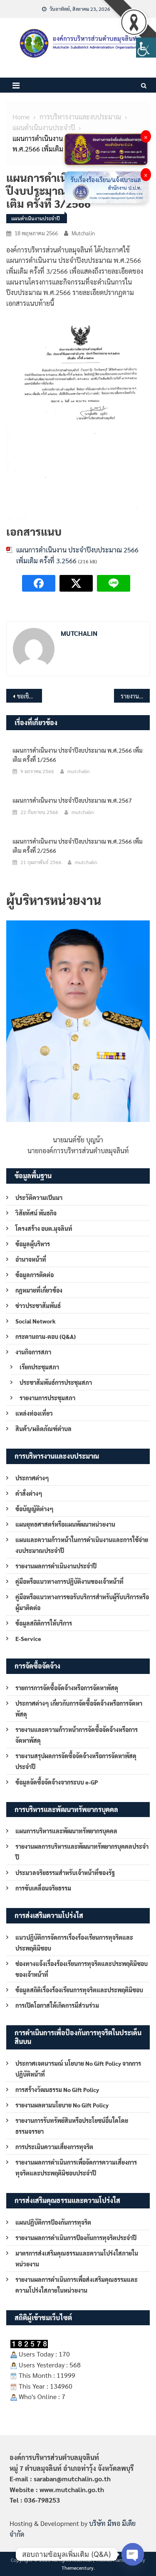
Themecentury (78, 2568)
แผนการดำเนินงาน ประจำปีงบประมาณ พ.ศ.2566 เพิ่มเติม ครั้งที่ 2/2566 (78, 846)
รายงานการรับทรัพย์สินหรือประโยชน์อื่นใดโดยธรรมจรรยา (72, 2126)
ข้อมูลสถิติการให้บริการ (44, 1623)
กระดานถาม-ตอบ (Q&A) (46, 1336)
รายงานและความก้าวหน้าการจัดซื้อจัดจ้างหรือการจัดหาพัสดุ (77, 1735)
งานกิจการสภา (33, 1352)
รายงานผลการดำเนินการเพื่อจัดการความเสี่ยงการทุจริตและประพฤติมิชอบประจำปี (76, 2168)
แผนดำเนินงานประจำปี (36, 218)
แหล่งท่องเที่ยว (34, 1413)
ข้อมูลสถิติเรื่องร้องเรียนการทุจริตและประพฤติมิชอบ (79, 1990)
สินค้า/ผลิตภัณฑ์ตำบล (43, 1429)
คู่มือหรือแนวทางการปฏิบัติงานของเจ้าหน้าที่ (69, 1581)
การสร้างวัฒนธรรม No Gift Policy (57, 2090)
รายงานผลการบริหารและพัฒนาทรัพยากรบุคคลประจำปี (82, 1852)
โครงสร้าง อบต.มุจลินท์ (44, 1228)
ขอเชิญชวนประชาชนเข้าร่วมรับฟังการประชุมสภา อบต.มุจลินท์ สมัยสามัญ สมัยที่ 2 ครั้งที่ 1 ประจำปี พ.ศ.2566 (30, 696)
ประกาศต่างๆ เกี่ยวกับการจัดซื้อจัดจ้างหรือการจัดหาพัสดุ (79, 1709)
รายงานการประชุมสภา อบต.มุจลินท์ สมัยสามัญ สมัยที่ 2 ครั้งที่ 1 (135, 696)
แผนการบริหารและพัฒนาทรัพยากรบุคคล (66, 1831)
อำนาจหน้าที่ (31, 1259)
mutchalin (83, 233)
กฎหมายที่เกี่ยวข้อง (39, 1290)
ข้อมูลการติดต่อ (35, 1275)
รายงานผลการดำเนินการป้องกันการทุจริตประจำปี (76, 2238)
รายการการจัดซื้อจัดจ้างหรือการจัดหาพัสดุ (67, 1688)
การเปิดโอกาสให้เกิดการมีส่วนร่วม (57, 2005)
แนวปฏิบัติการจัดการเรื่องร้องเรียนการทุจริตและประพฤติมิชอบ (74, 1943)
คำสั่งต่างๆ (29, 1493)
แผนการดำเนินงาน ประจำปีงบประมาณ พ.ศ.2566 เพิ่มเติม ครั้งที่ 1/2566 (78, 755)
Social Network (36, 1321)
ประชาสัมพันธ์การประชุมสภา (56, 1382)
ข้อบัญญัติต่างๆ (35, 1509)
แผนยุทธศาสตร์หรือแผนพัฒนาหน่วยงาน (65, 1524)
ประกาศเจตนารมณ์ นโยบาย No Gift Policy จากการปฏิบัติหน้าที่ (78, 2069)
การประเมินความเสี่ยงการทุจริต (54, 2147)
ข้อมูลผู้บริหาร (33, 1244)
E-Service (28, 1638)
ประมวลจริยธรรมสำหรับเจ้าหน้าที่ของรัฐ (65, 1873)
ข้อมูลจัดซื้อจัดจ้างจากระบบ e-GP (57, 1782)
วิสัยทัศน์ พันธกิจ (36, 1213)
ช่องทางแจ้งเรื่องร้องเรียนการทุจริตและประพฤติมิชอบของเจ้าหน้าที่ (82, 1969)
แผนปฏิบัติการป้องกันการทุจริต (53, 2222)
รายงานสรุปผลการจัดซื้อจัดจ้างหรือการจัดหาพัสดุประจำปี (76, 1761)
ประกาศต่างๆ (32, 1478)
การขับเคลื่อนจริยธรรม (43, 1888)
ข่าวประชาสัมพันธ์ (38, 1306)
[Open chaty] (133, 2554)
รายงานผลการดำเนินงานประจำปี (56, 1566)
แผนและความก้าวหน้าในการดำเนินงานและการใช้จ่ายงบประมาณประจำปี (82, 1545)
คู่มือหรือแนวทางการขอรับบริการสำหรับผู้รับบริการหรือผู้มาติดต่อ (82, 1602)
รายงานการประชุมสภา (47, 1398)
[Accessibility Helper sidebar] (146, 48)
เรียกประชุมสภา (39, 1367)
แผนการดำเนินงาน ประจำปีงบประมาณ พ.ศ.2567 (72, 800)
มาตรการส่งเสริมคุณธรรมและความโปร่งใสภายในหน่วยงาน (77, 2258)
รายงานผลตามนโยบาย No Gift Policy (62, 2105)
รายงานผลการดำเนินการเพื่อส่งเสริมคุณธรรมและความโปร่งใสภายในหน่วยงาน (77, 2285)
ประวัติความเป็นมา (39, 1197)
